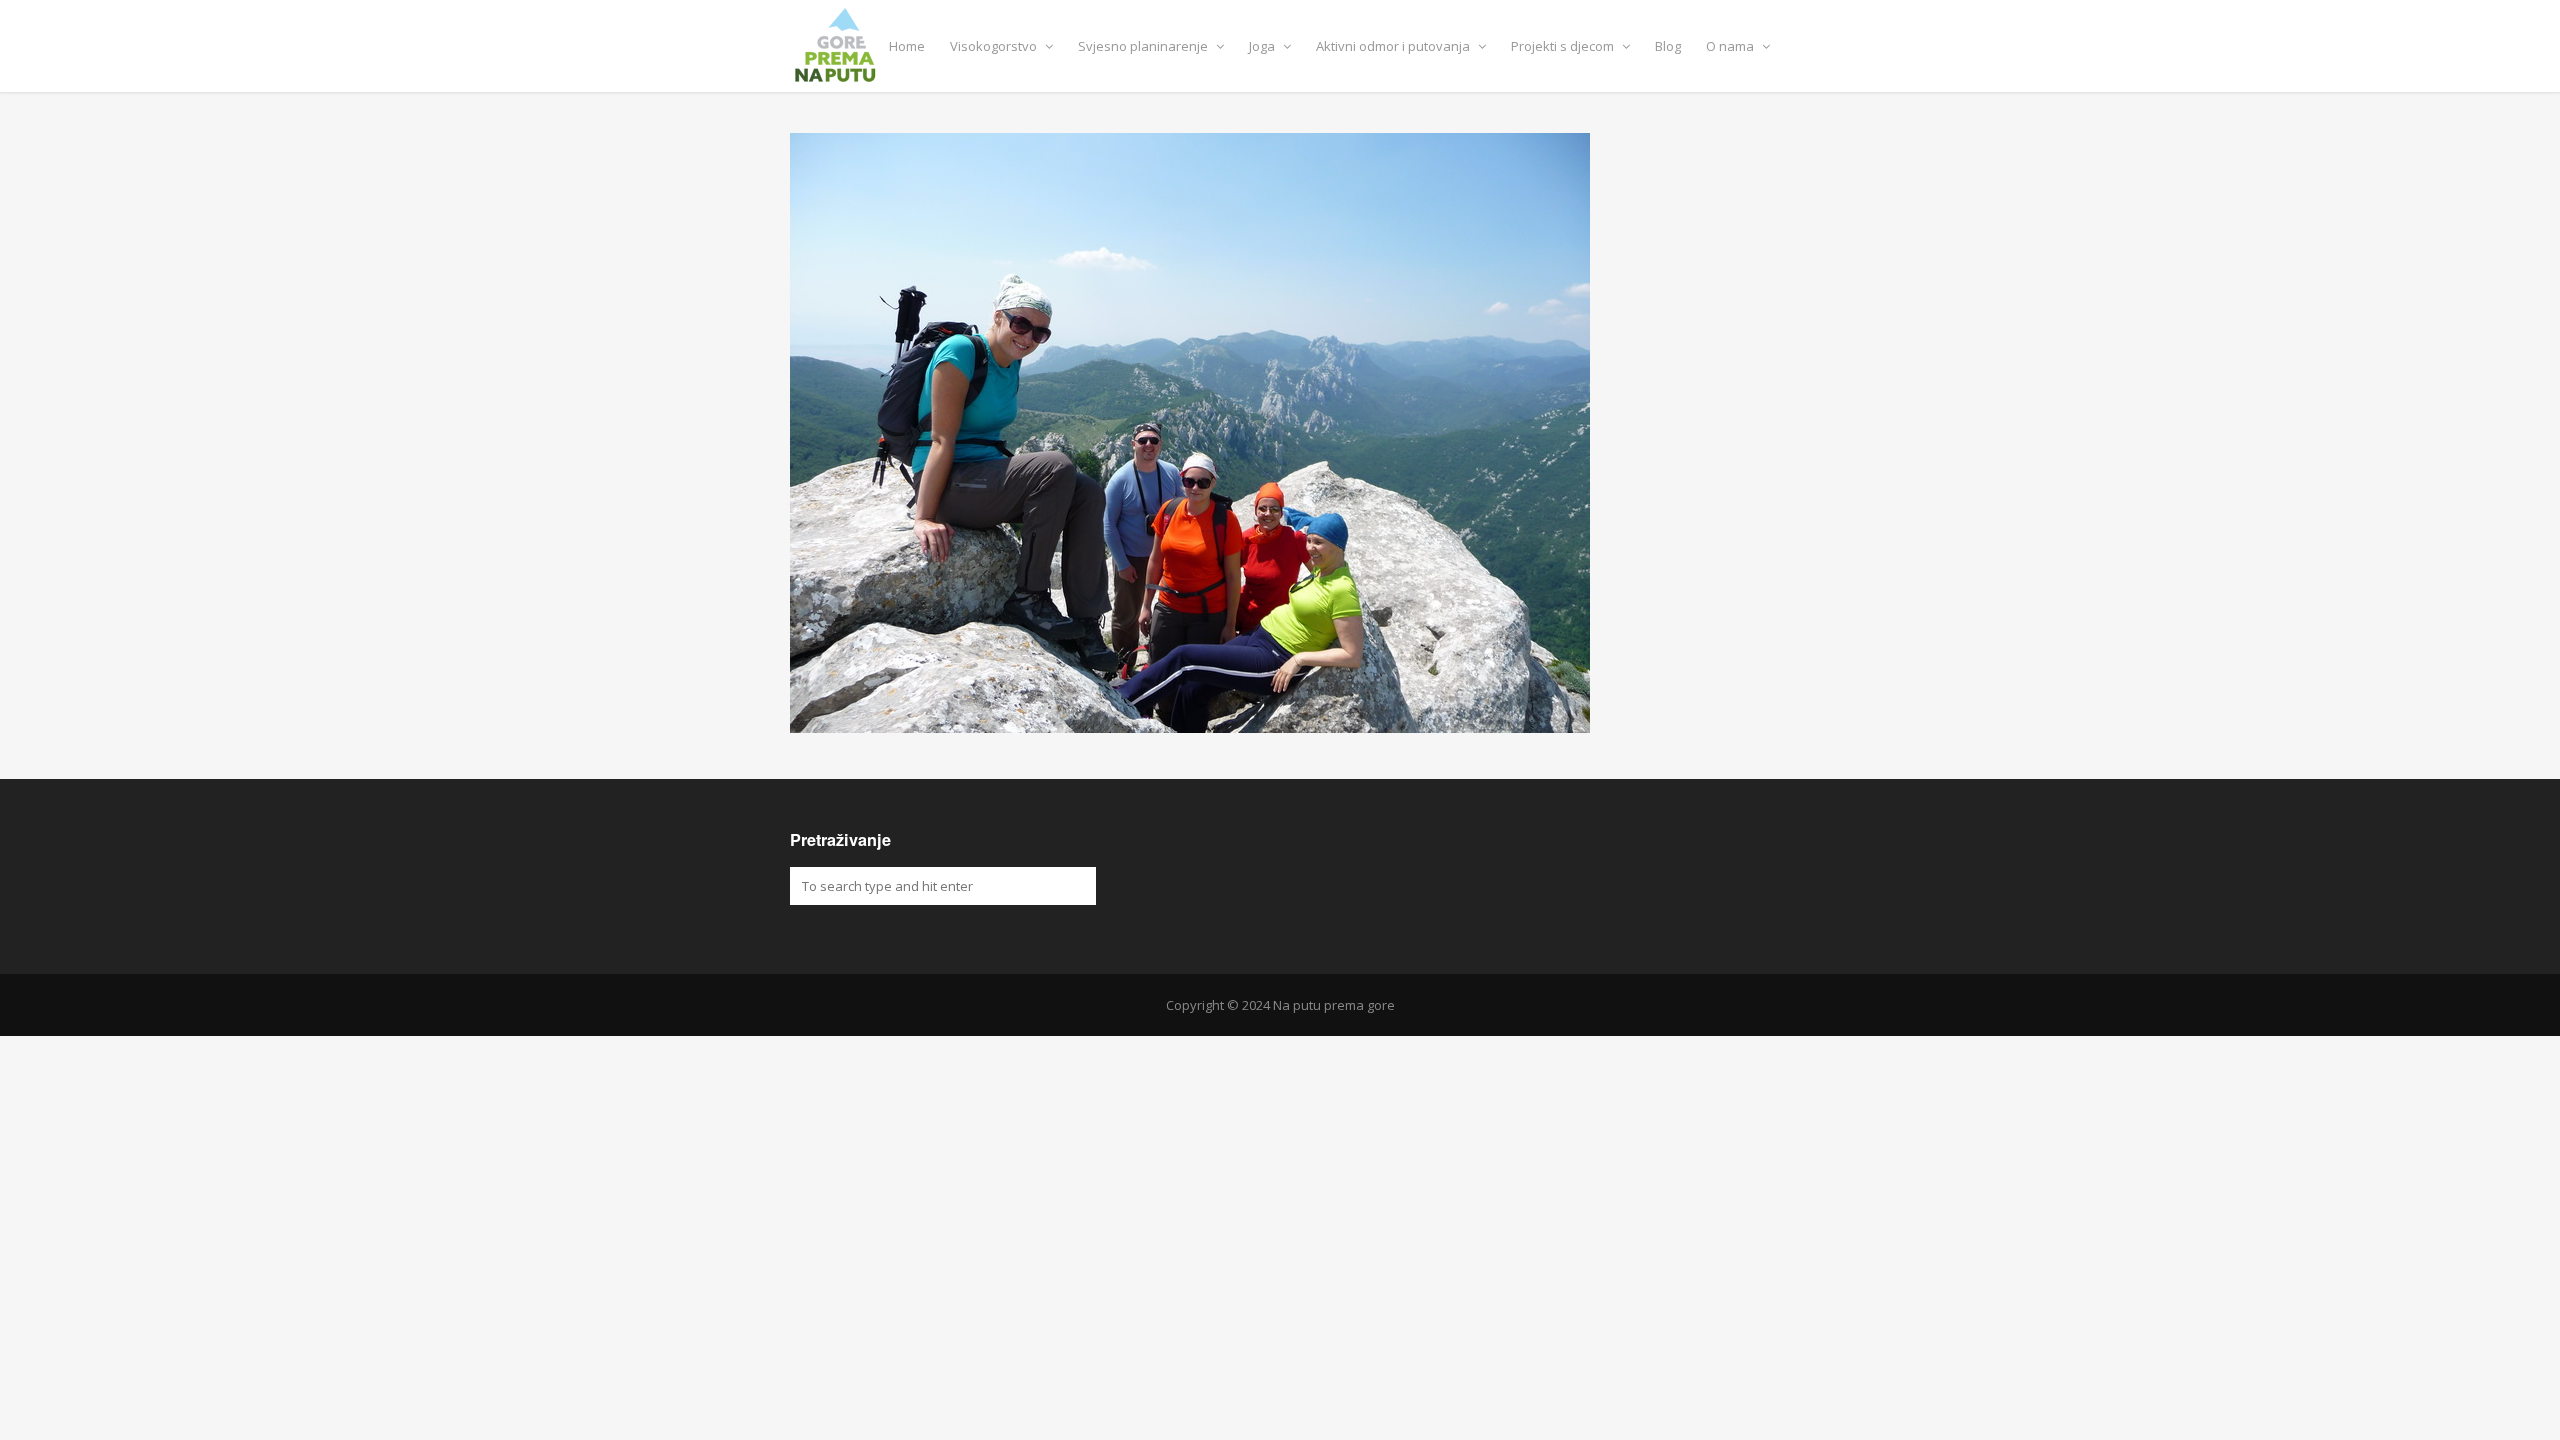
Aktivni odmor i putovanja (1394, 46)
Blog (1668, 46)
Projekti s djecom (1564, 46)
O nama (1731, 46)
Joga (1263, 46)
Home (907, 46)
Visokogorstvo (995, 46)
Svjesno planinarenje (1144, 46)
